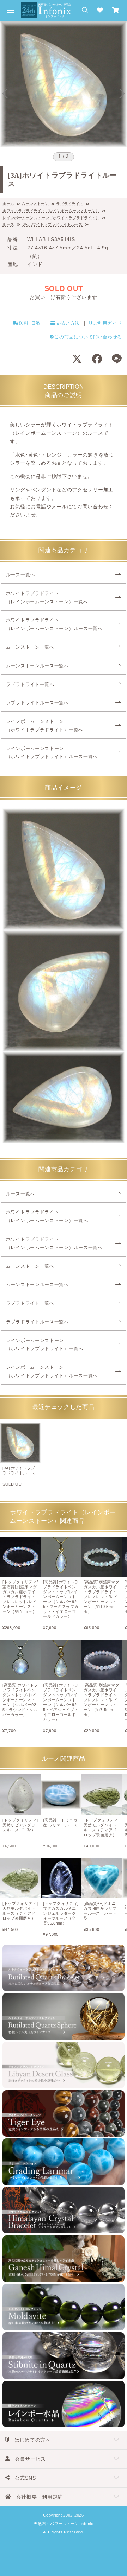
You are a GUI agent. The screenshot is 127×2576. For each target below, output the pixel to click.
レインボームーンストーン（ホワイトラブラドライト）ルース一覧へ (52, 753)
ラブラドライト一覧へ (30, 685)
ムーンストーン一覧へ (30, 647)
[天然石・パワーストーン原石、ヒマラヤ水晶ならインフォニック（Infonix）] (46, 6)
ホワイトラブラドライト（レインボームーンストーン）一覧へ (47, 598)
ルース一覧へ (20, 575)
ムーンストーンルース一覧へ (37, 666)
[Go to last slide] (5, 94)
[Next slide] (122, 94)
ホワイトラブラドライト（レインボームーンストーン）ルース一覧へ (54, 624)
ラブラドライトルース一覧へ (37, 703)
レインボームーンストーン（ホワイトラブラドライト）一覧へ (45, 726)
